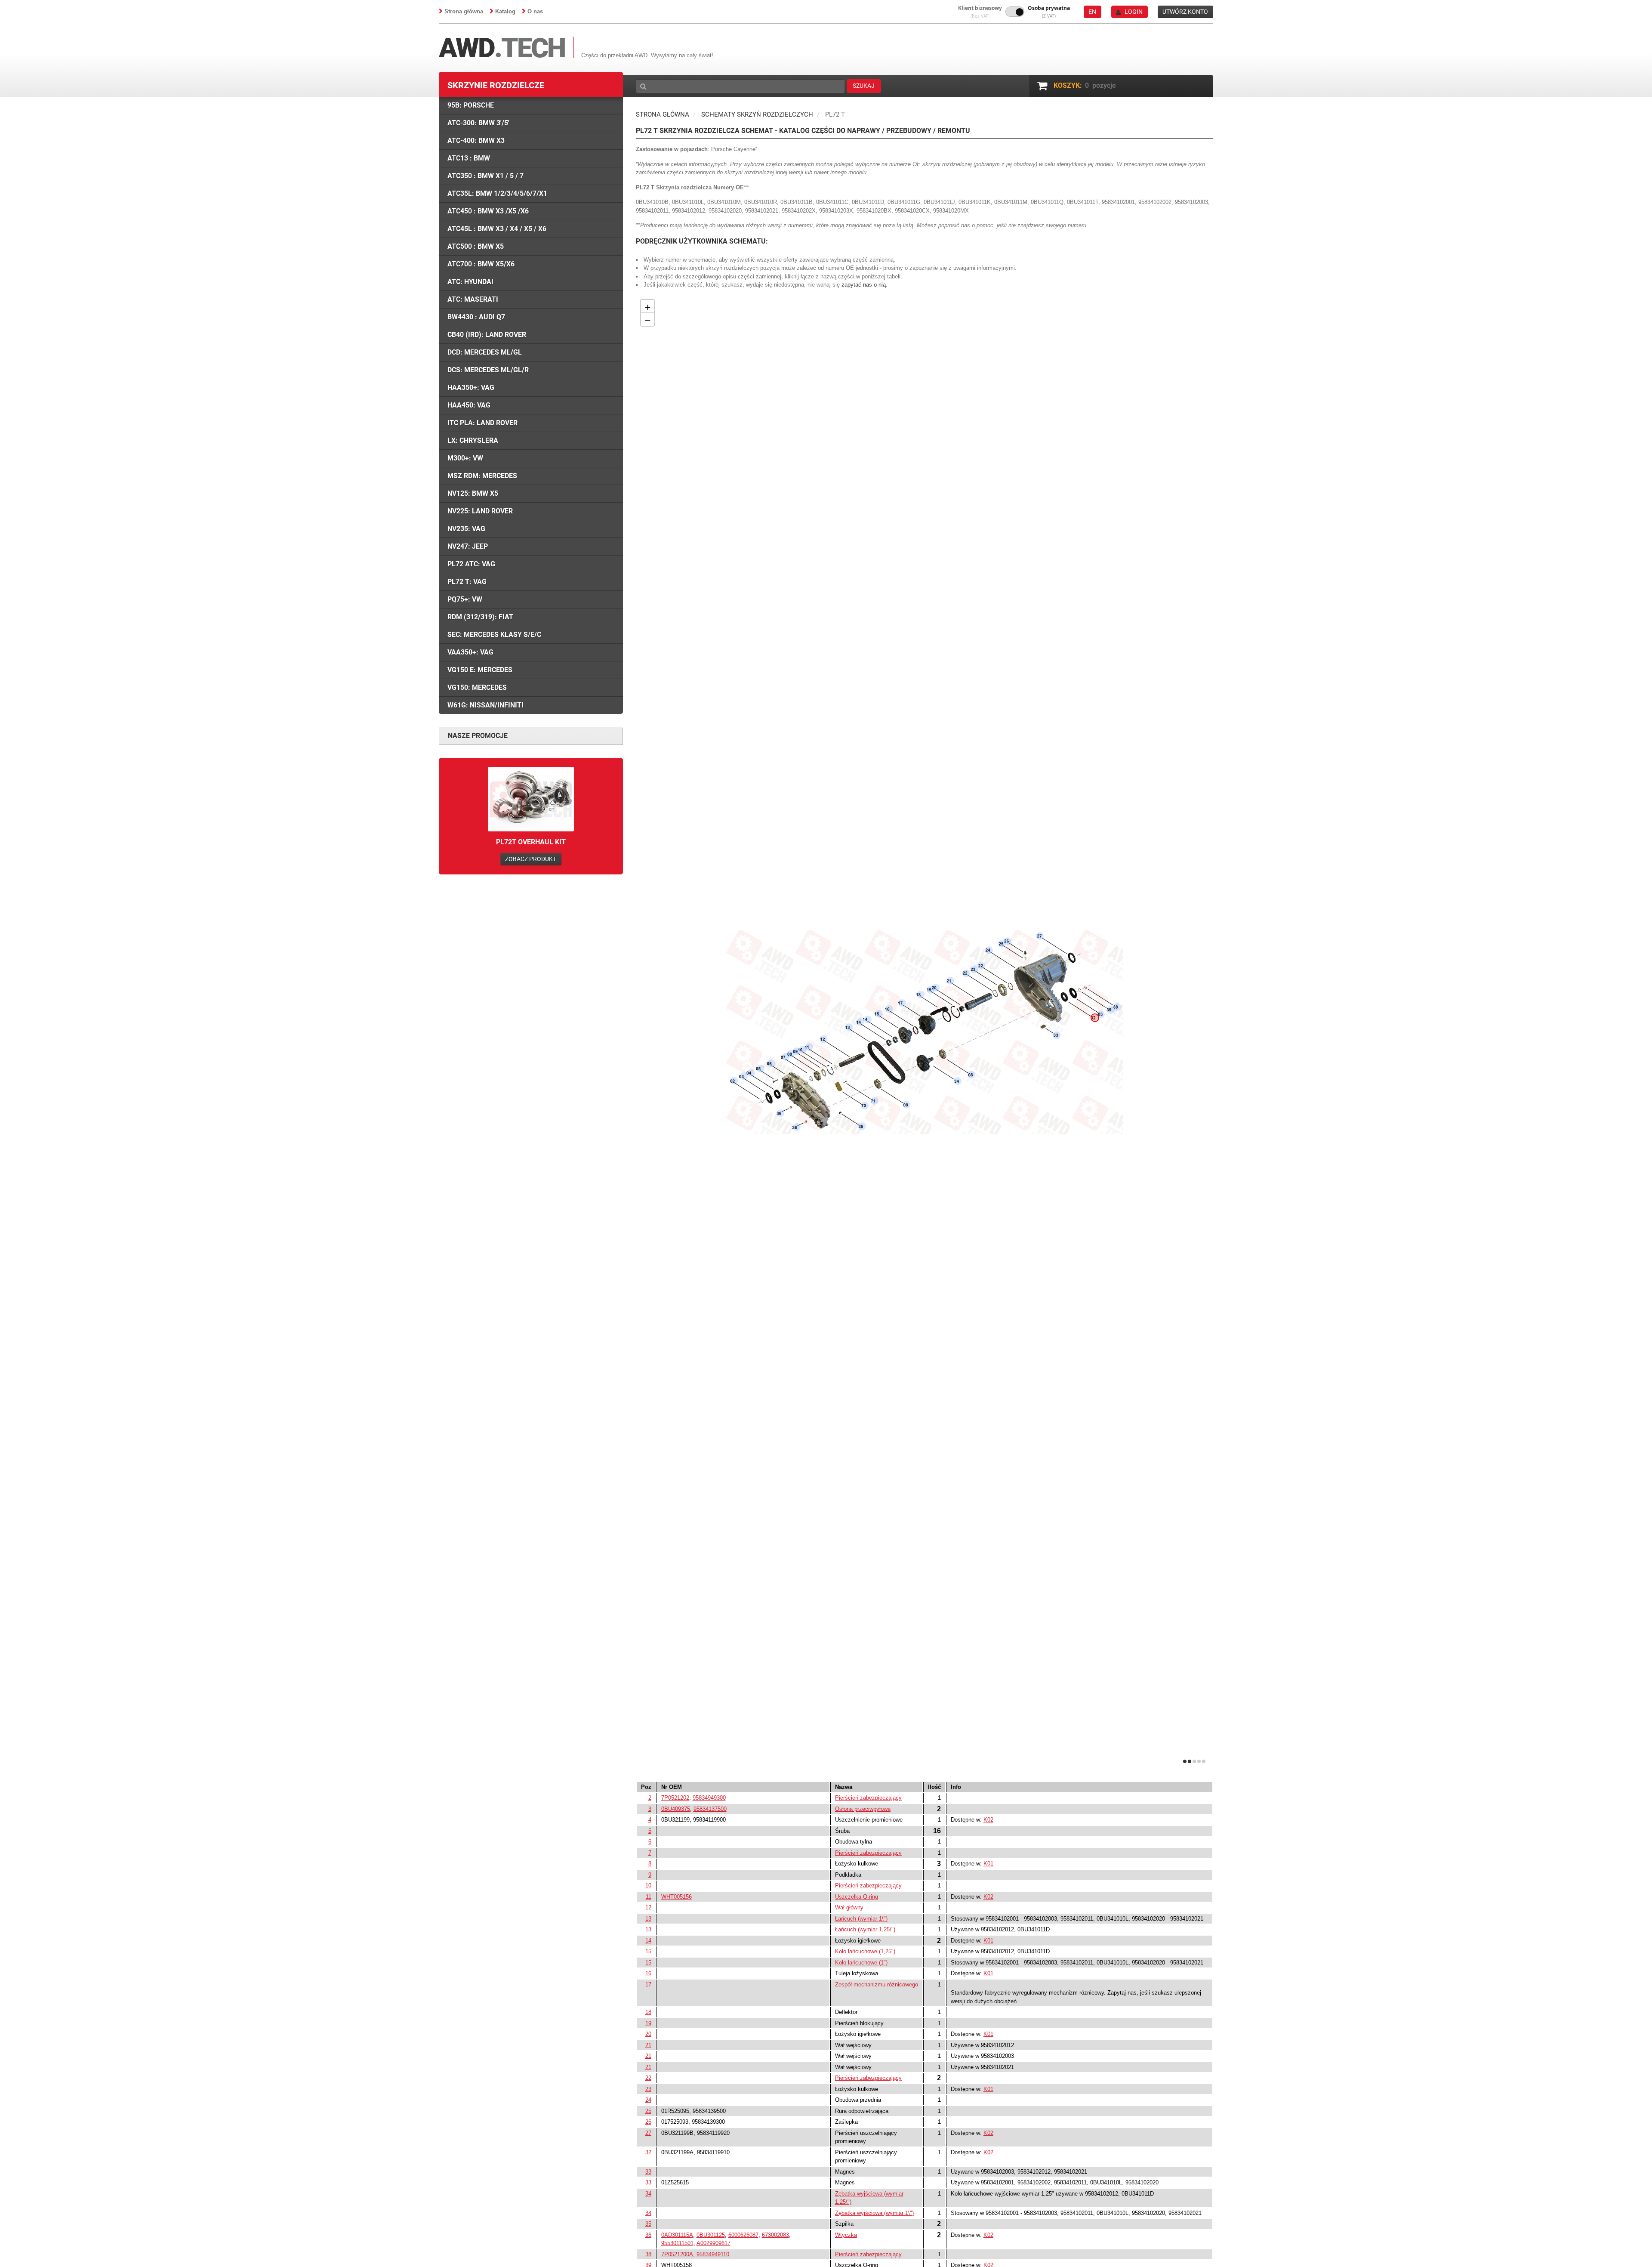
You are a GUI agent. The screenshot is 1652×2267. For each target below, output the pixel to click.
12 (648, 1907)
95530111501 (677, 2243)
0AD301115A (677, 2235)
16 (648, 1973)
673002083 (775, 2235)
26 (648, 2122)
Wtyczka (846, 2235)
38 (648, 2254)
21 (648, 2045)
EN (1092, 12)
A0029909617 (714, 2243)
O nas (535, 11)
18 (648, 2012)
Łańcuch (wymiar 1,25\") (865, 1929)
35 (648, 2224)
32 (648, 2152)
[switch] (1015, 12)
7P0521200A (677, 2254)
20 (648, 2034)
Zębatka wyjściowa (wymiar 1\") (874, 2213)
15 (648, 1951)
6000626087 (743, 2235)
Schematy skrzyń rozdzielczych (757, 114)
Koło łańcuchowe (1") (861, 1963)
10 (648, 1886)
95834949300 (709, 1798)
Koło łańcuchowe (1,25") (865, 1951)
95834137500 (710, 1809)
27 (648, 2133)
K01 (988, 1864)
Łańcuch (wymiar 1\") (861, 1919)
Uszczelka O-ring (857, 1897)
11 (649, 1897)
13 (648, 1919)
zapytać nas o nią (864, 285)
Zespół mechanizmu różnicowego (877, 1984)
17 (648, 1984)
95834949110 (713, 2254)
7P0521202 (675, 1798)
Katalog (505, 11)
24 (648, 2100)
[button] (980, 12)
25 (648, 2111)
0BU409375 (676, 1809)
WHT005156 (677, 1897)
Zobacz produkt (531, 859)
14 (648, 1941)
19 (648, 2023)
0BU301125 (711, 2235)
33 (648, 2172)
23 (648, 2089)
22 (648, 2078)
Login (1134, 12)
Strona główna (464, 11)
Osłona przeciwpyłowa (863, 1809)
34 (648, 2194)
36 (648, 2235)
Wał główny (849, 1907)
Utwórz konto (1185, 12)
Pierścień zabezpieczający (868, 1798)
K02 (988, 1820)
